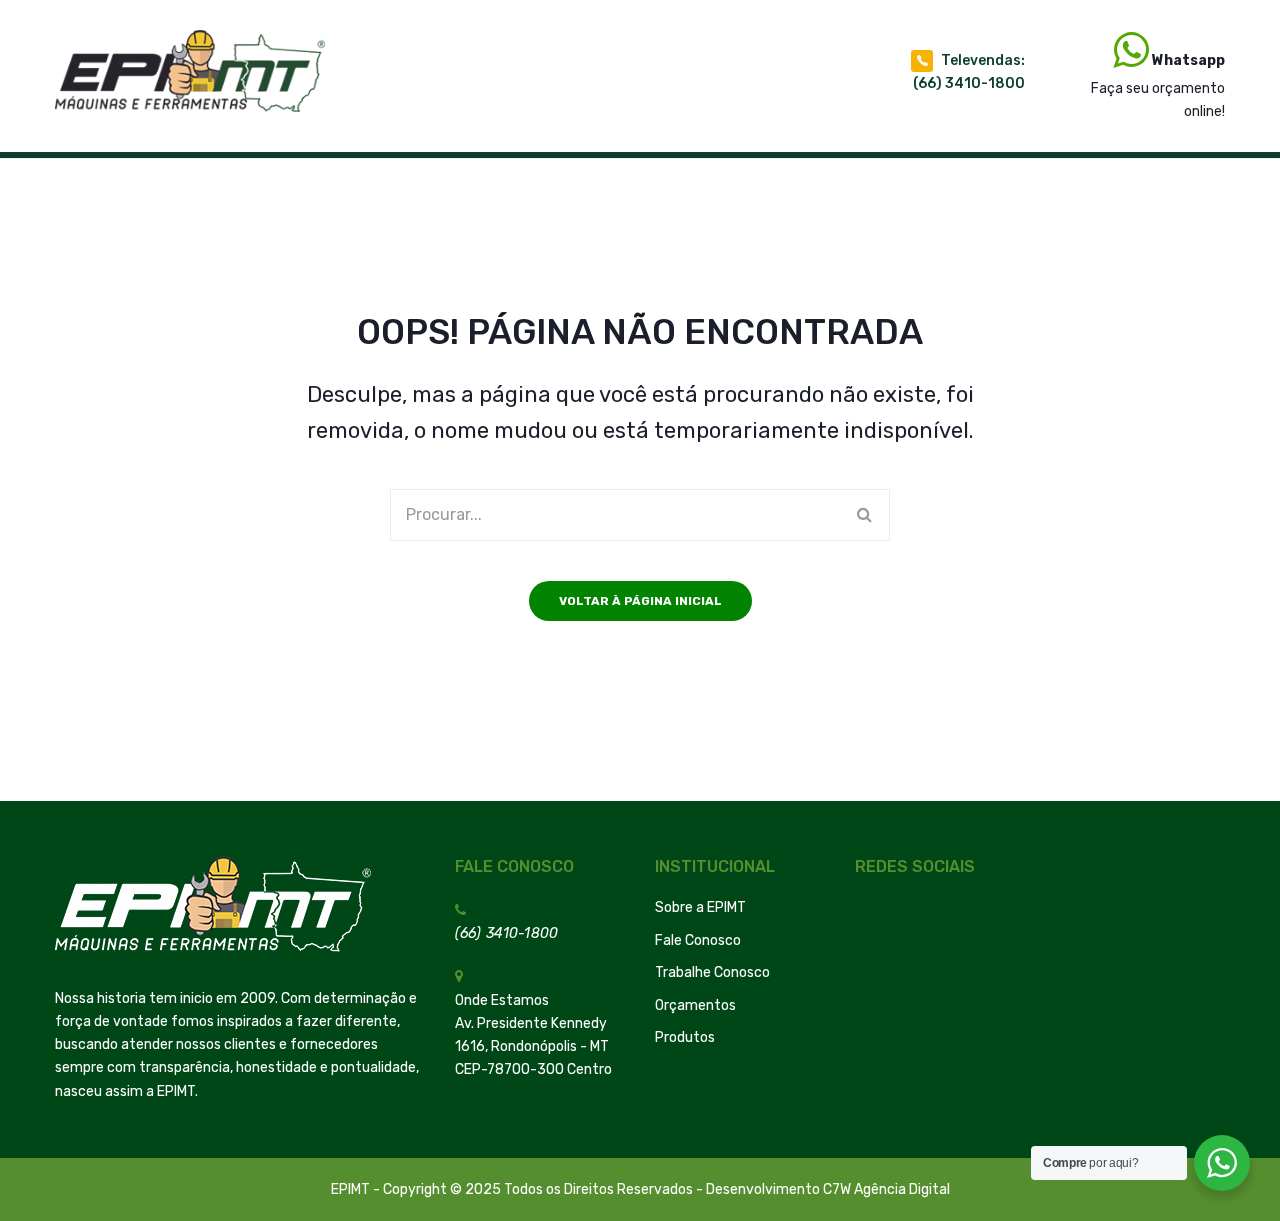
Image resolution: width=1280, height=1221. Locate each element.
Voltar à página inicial (640, 601)
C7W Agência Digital (886, 1189)
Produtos (685, 1037)
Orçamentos (695, 1005)
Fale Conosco (698, 940)
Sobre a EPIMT (700, 907)
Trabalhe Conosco (712, 972)
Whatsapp (1188, 60)
